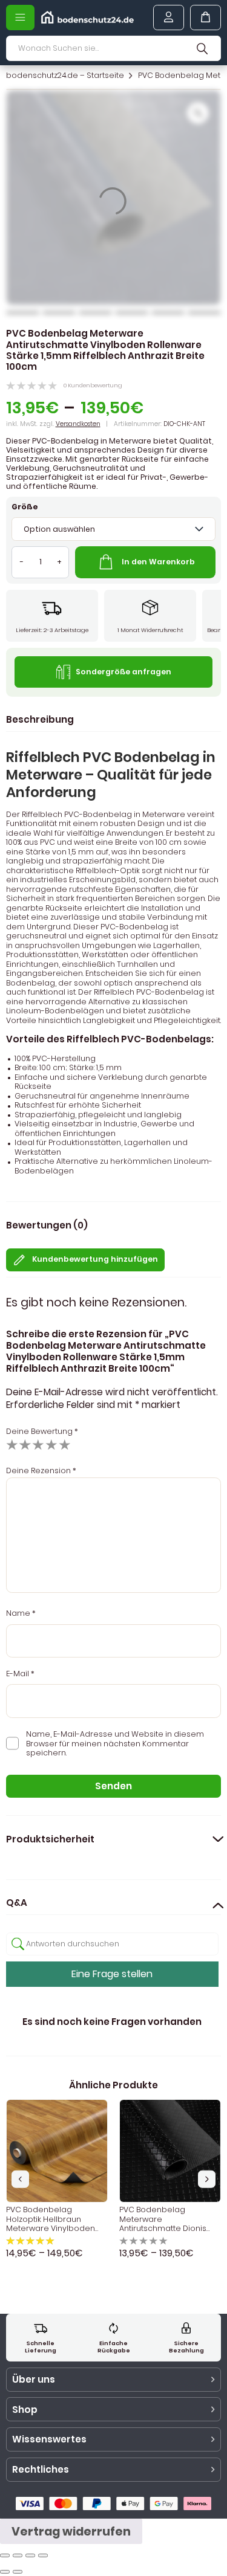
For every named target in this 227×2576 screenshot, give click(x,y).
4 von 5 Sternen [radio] (51, 1445)
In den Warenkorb (158, 562)
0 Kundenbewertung (93, 385)
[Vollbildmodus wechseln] (30, 2555)
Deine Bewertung (42, 1431)
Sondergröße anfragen (123, 672)
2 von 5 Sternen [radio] (25, 1445)
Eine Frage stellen (112, 1974)
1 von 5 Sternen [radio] (12, 1445)
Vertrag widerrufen (71, 2532)
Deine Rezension (41, 1470)
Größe (25, 507)
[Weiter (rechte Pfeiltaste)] (18, 2572)
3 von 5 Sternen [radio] (38, 1445)
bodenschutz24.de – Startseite (65, 76)
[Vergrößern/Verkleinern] (43, 2555)
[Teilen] (18, 2555)
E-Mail (20, 1674)
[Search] (202, 48)
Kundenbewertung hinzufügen (95, 1259)
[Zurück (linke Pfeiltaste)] (5, 2572)
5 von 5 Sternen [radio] (65, 1445)
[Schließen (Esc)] (5, 2555)
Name (21, 1613)
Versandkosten (78, 424)
